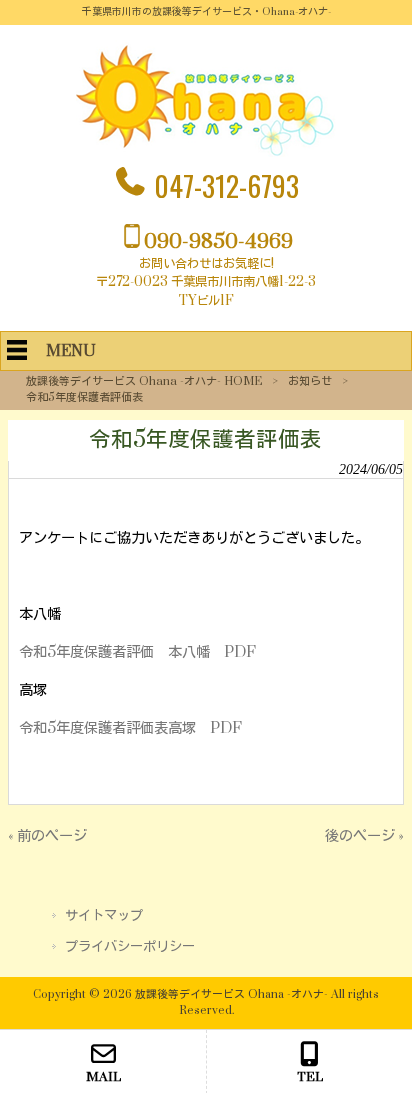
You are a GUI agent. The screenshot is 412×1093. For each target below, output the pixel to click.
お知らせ (310, 381)
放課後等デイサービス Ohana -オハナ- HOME (144, 381)
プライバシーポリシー (130, 947)
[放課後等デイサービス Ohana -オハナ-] (206, 152)
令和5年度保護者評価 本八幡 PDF (137, 652)
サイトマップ (104, 916)
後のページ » (364, 836)
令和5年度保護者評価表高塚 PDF (130, 728)
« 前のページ (47, 836)
